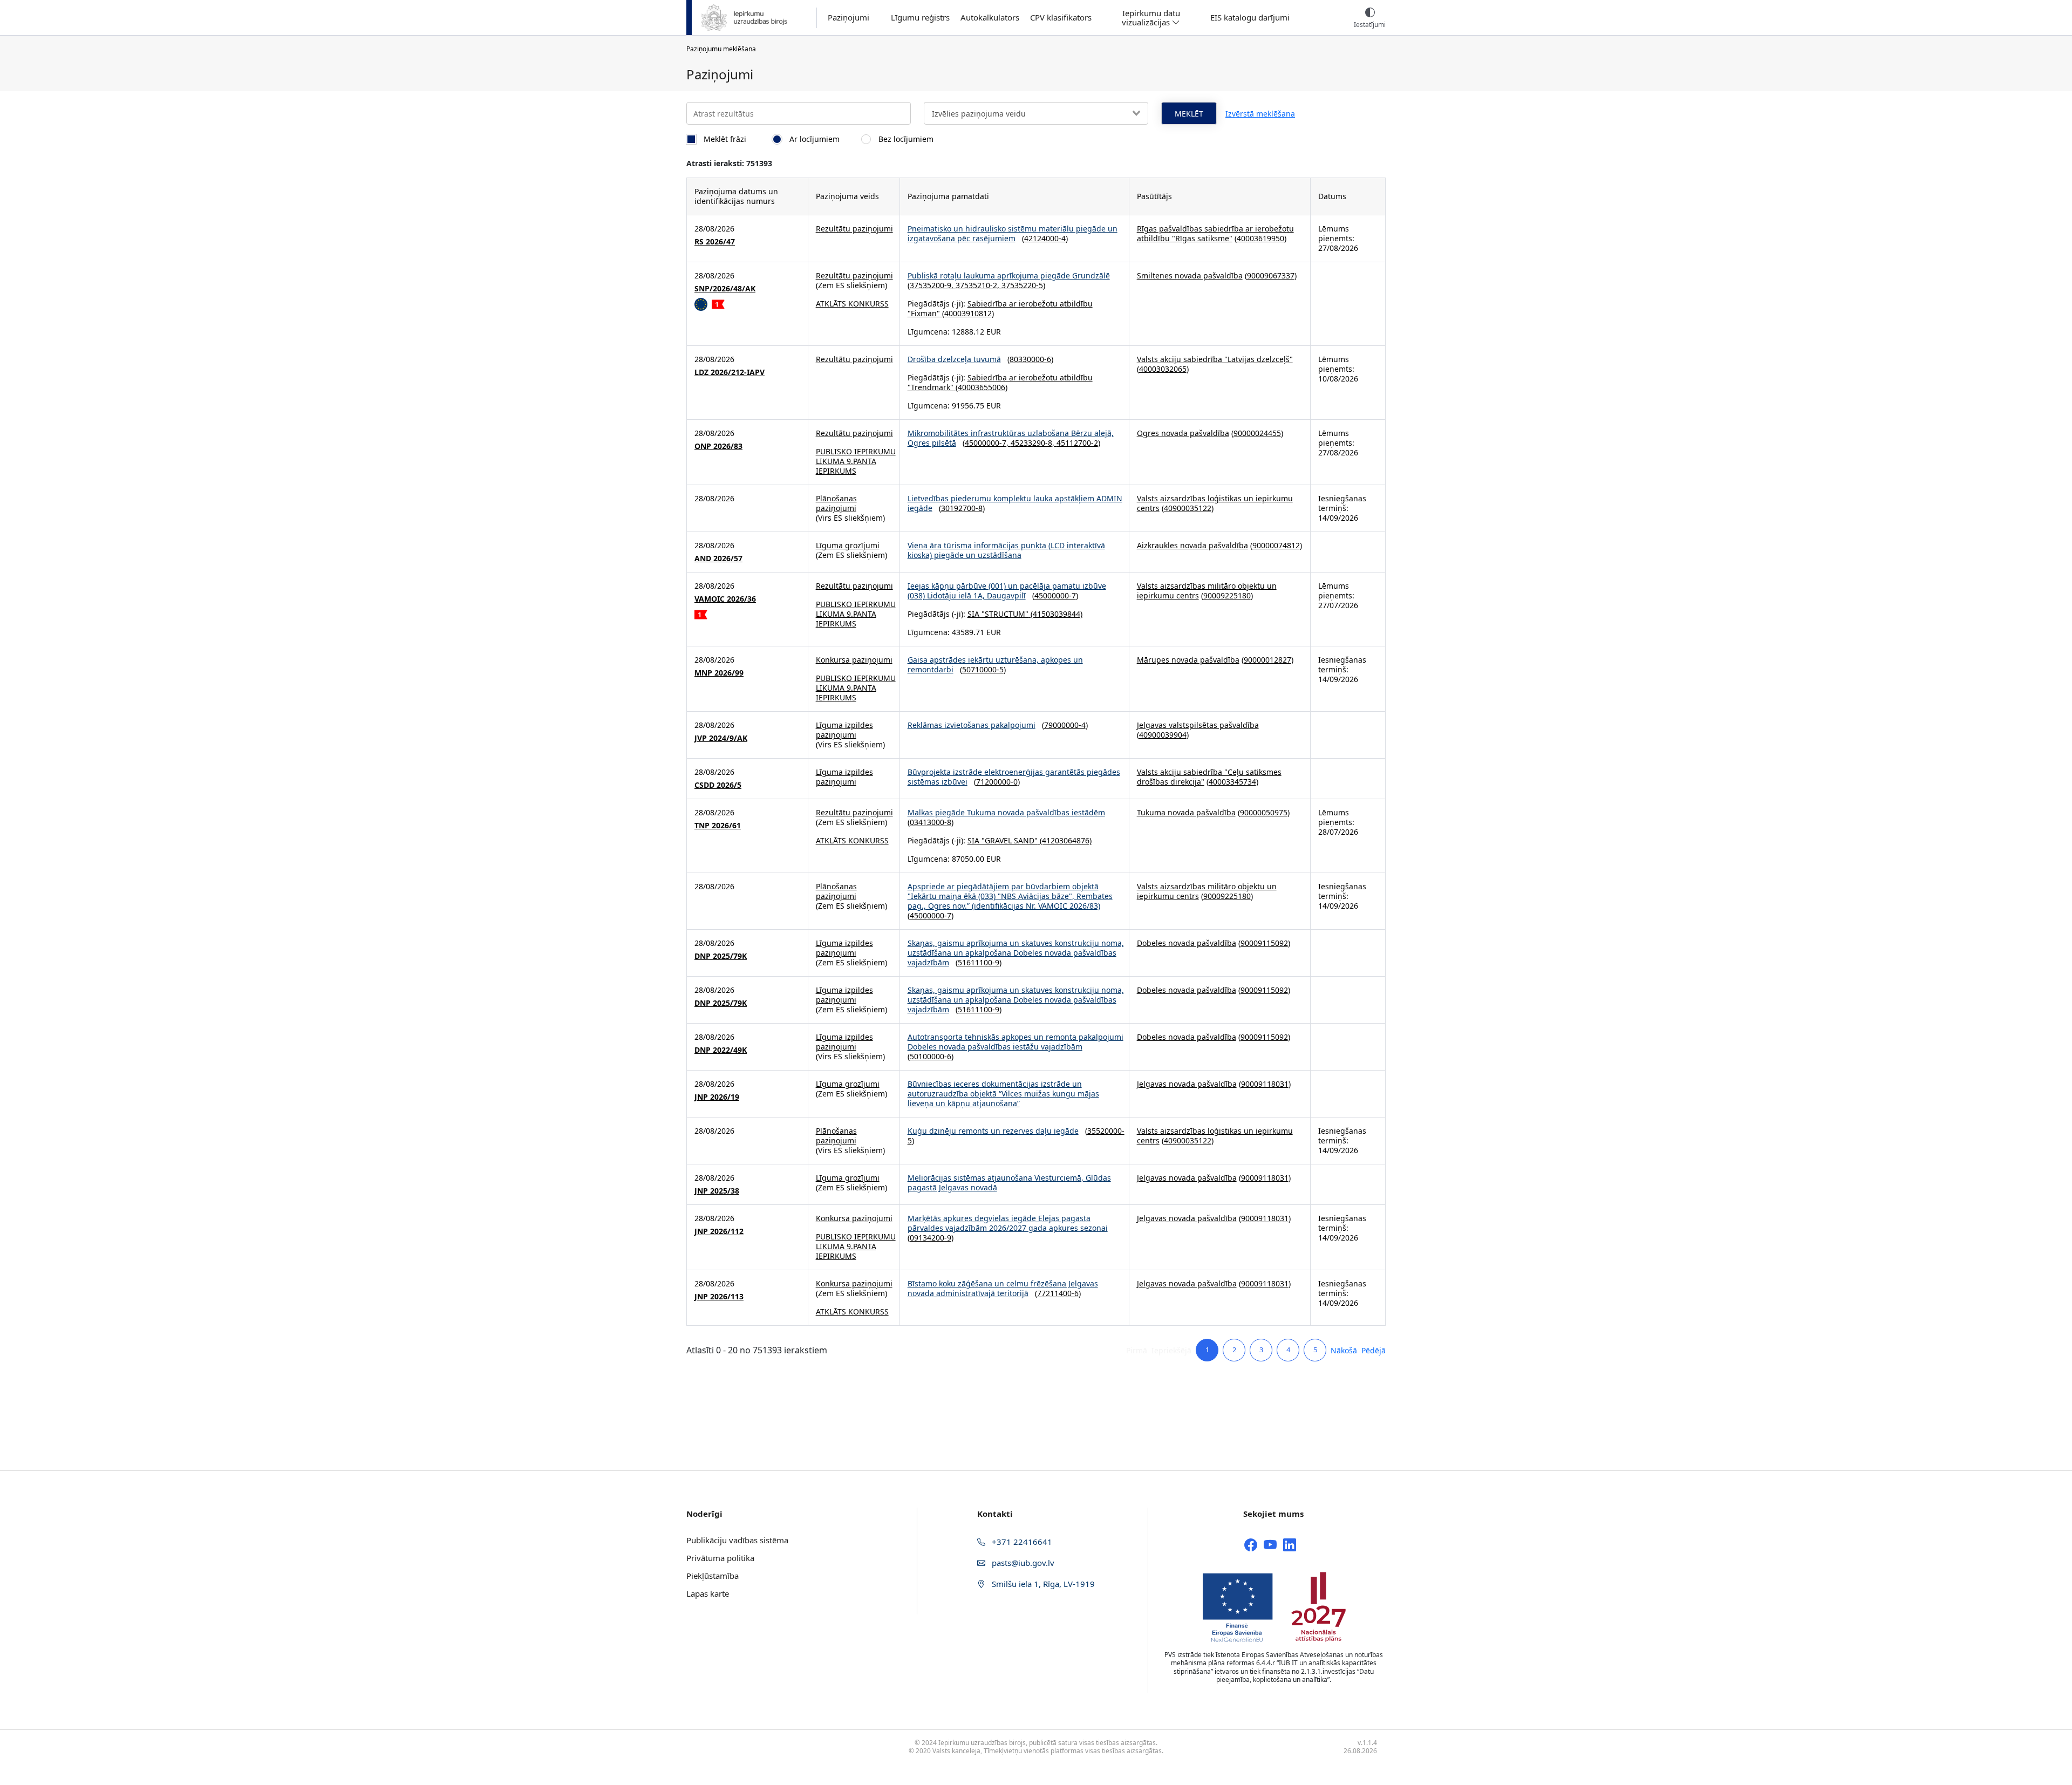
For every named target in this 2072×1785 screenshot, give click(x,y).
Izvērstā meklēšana (1260, 114)
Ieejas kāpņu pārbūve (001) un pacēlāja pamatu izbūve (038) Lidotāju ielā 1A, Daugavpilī (1007, 591)
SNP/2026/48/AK (725, 289)
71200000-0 (997, 782)
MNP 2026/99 (719, 673)
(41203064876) (1065, 840)
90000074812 (1276, 545)
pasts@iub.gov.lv (1022, 1563)
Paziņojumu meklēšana (721, 49)
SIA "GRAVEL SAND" (1003, 840)
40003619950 (1260, 238)
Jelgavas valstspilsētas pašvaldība (1198, 725)
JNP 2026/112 (719, 1231)
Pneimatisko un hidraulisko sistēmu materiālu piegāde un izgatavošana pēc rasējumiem (1013, 233)
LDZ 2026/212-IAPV (730, 372)
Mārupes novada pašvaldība (1188, 660)
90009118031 (1265, 1084)
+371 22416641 (1021, 1542)
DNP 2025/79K (721, 956)
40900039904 (1163, 735)
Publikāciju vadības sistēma (737, 1540)
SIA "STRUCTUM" (998, 614)
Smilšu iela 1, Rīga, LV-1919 (1042, 1584)
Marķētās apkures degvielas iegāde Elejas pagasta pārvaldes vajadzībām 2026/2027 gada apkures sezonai (1008, 1223)
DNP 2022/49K (721, 1050)
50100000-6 (931, 1056)
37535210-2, (979, 285)
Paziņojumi (848, 18)
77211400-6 (1058, 1293)
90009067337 (1271, 275)
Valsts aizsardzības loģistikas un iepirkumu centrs (1215, 503)
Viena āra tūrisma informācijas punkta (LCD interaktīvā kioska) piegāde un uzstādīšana (1006, 550)
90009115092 (1264, 943)
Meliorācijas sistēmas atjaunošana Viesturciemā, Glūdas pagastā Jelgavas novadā (1009, 1183)
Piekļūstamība (713, 1576)
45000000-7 (1055, 595)
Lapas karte (708, 1593)
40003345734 (1232, 782)
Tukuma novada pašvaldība (1186, 812)
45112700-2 (1077, 443)
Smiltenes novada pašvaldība (1190, 275)
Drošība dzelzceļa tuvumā (954, 359)
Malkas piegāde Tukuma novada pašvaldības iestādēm (1006, 812)
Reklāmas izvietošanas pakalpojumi (972, 725)
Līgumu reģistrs (920, 18)
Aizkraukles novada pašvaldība (1192, 545)
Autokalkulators (990, 18)
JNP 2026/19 (717, 1097)
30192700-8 (962, 508)
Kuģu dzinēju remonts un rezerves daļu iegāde (993, 1131)
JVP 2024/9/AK (721, 738)
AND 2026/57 (718, 558)
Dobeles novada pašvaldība (1187, 943)
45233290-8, (1034, 443)
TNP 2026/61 (718, 826)
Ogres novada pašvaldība (1183, 433)
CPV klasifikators (1061, 18)
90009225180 (1227, 595)
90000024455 (1257, 433)
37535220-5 (1022, 285)
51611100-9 (979, 962)
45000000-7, (988, 443)
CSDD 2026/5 (718, 785)
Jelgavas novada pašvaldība (1187, 1084)
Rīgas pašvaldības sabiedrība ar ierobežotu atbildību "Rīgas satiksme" (1215, 233)
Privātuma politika (720, 1558)
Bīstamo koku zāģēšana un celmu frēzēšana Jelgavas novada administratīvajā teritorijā (1003, 1288)
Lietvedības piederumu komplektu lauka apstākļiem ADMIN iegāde (1015, 503)
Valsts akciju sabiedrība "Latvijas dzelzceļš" (1215, 359)
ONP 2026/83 (718, 446)
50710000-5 (983, 669)
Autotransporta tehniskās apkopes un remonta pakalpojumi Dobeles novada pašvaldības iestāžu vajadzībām (1015, 1042)
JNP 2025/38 (717, 1191)
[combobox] (1036, 113)
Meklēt (1189, 114)
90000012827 (1267, 660)
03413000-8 (931, 822)
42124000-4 (1045, 238)
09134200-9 (931, 1238)
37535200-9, (933, 285)
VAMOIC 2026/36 (725, 599)
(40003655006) (980, 387)
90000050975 (1264, 812)
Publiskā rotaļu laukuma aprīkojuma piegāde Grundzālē (1009, 275)
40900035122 (1188, 508)
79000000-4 (1065, 725)
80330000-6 (1030, 359)
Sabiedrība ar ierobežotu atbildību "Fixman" (1000, 308)
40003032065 (1163, 369)
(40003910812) (967, 313)
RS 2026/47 (715, 242)
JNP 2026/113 (719, 1297)
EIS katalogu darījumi (1250, 18)
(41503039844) (1055, 614)
